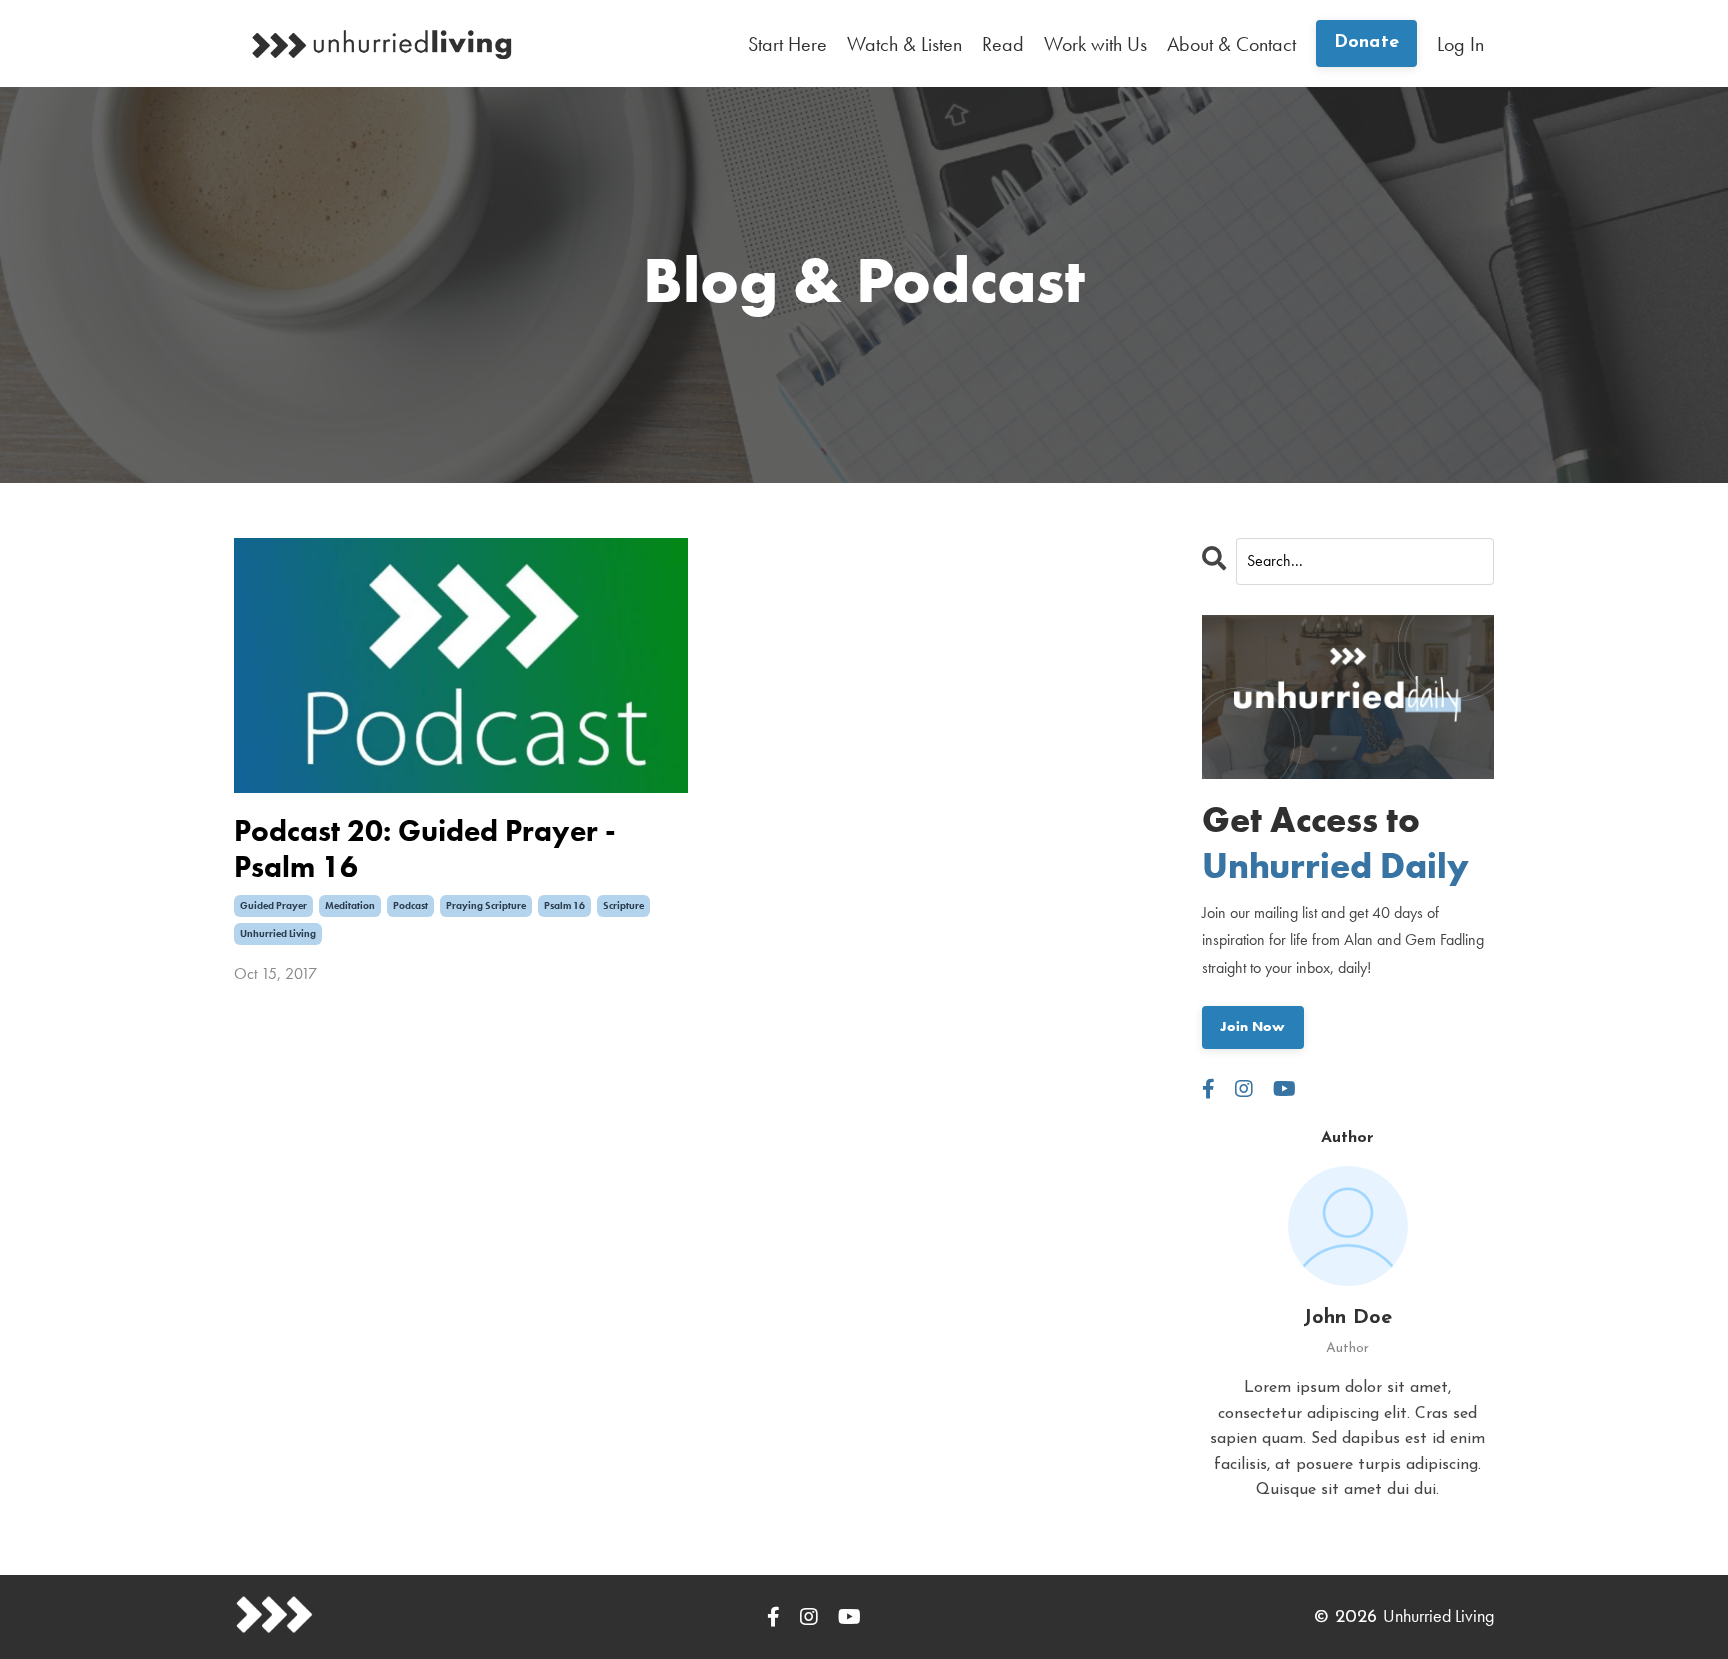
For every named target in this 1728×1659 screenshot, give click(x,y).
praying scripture (486, 905)
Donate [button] (1367, 43)
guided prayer (273, 905)
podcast (410, 905)
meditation (350, 905)
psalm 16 (564, 905)
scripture (623, 905)
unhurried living (278, 933)
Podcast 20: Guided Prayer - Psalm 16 (425, 849)
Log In (1460, 44)
